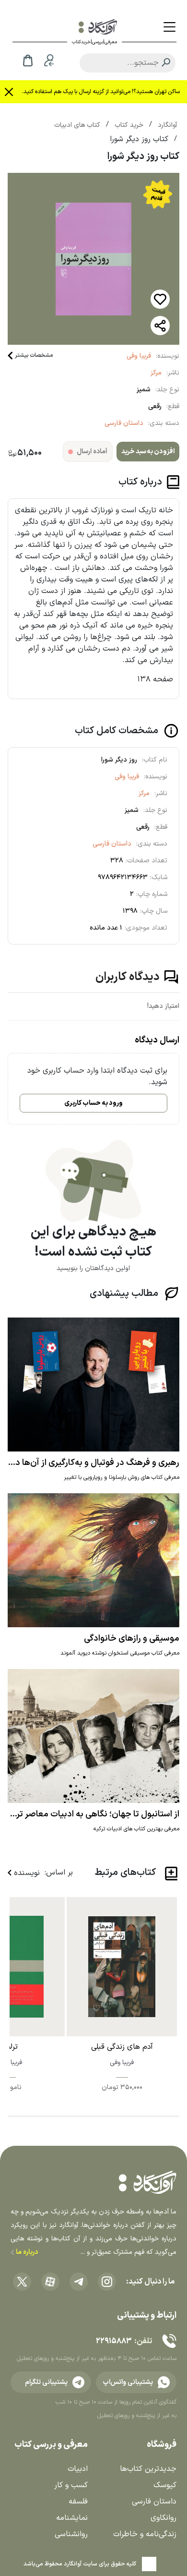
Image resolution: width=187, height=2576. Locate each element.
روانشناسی (71, 2534)
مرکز (156, 373)
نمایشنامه (72, 2518)
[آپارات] (50, 2282)
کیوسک (165, 2485)
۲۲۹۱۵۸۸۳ (114, 2341)
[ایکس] (22, 2282)
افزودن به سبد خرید (148, 452)
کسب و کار (71, 2485)
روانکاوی (164, 2518)
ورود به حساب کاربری (93, 1103)
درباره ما (26, 2252)
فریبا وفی (139, 356)
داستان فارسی (124, 423)
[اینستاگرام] (107, 2282)
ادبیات (78, 2469)
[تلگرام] (79, 2282)
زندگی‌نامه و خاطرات (145, 2534)
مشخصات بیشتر (34, 355)
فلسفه (78, 2502)
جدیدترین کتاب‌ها (148, 2469)
